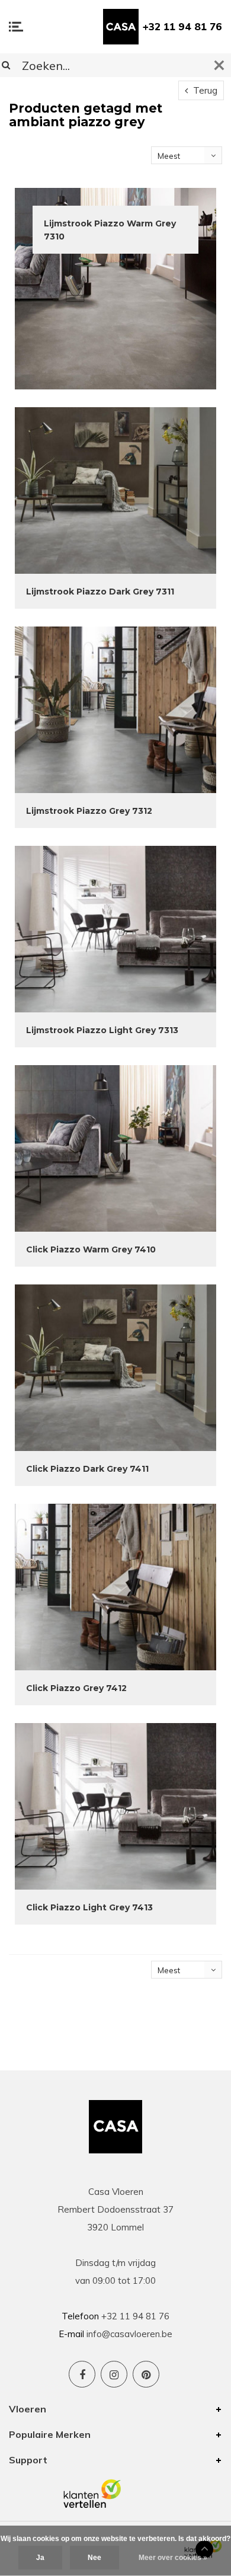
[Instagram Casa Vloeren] (114, 2374)
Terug (204, 90)
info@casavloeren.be (129, 2334)
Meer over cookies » (173, 2558)
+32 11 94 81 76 (182, 26)
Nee (94, 2558)
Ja (40, 2558)
